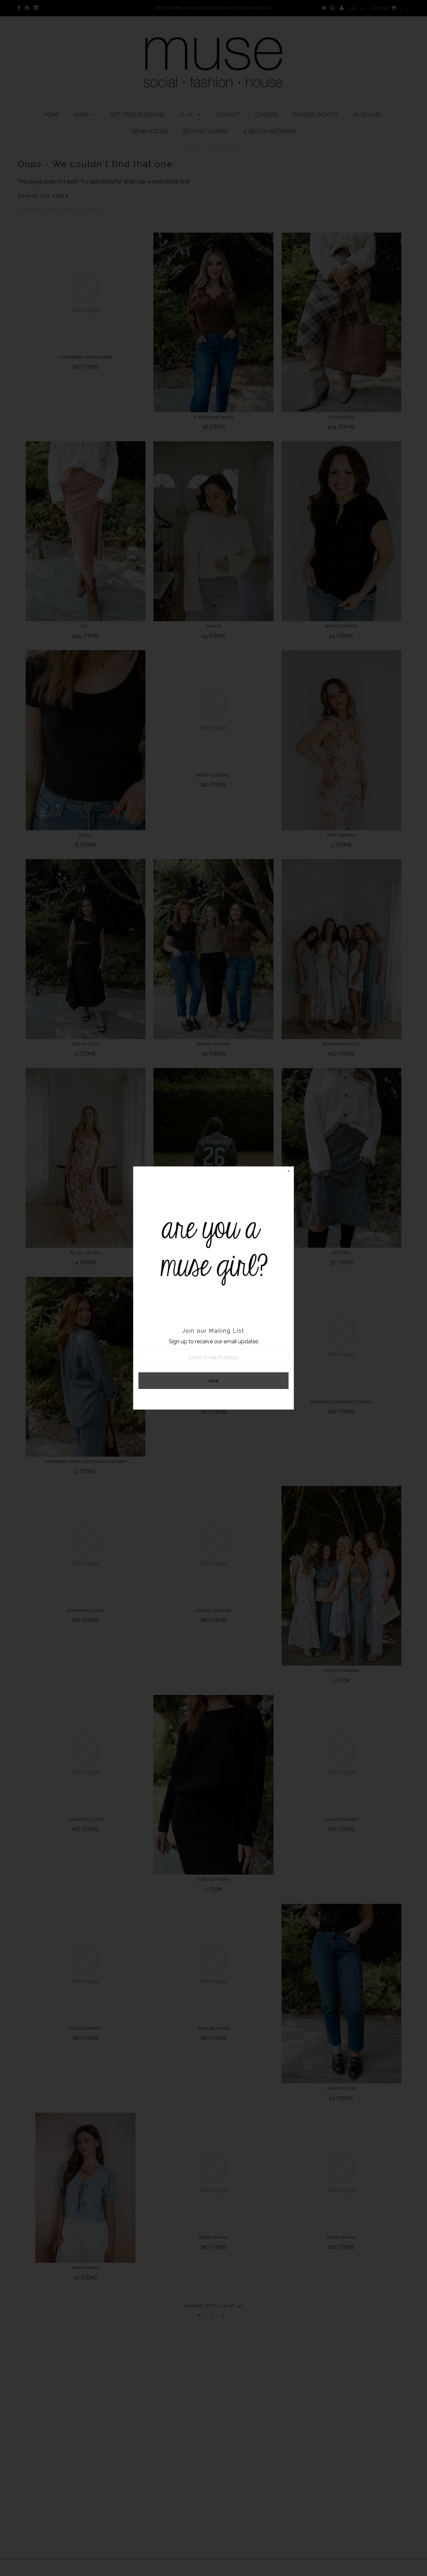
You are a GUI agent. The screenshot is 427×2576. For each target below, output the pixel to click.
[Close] (289, 1172)
